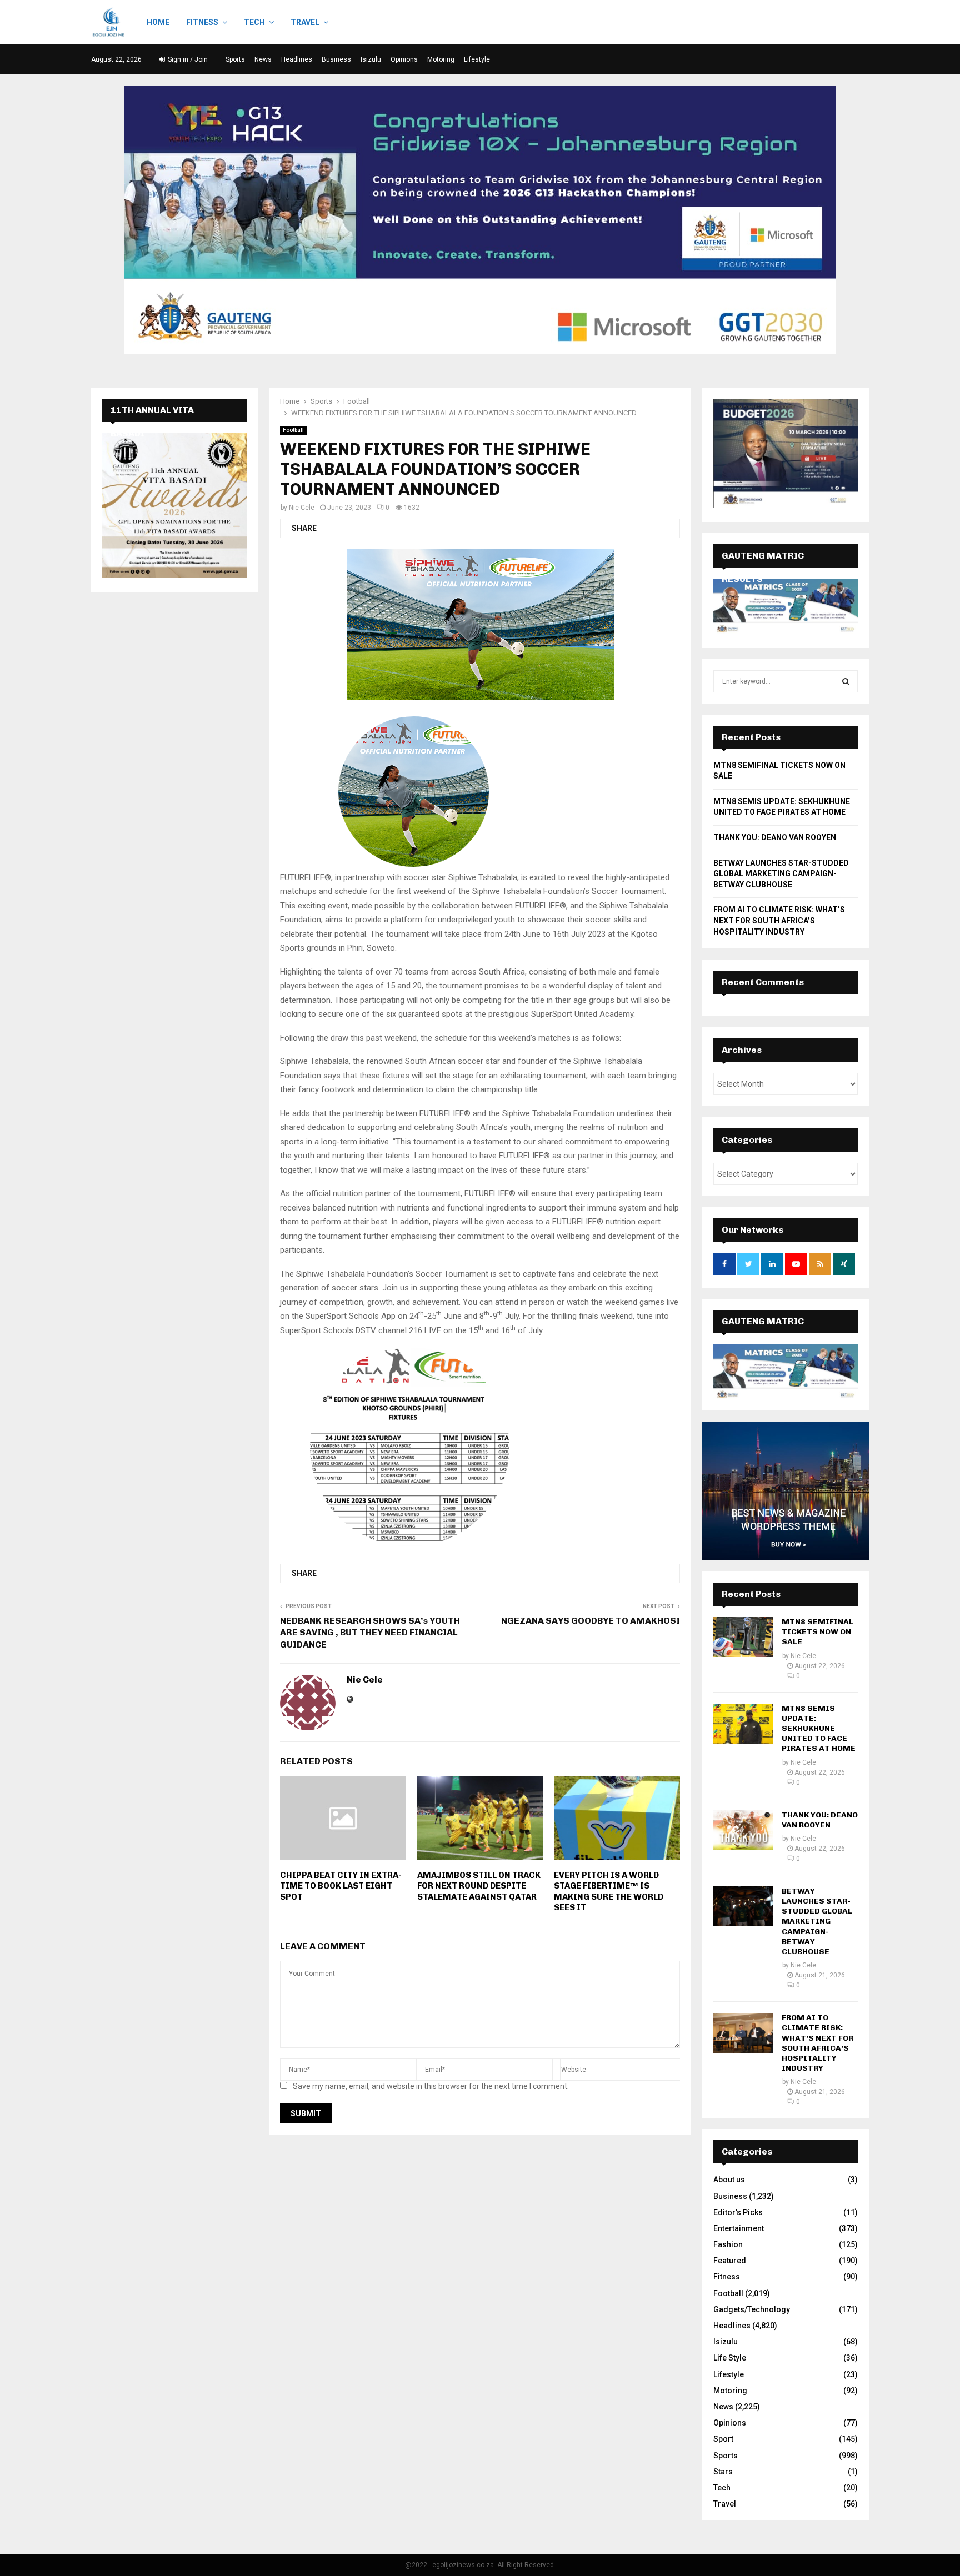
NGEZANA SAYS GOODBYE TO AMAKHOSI (591, 1621)
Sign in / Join (187, 59)
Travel (305, 22)
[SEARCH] (846, 681)
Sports (235, 59)
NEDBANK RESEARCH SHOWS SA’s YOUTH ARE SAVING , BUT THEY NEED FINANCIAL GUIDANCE (370, 1633)
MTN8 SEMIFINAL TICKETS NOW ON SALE (817, 1632)
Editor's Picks (738, 2212)
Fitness (202, 22)
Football (293, 430)
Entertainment (739, 2228)
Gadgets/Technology (752, 2309)
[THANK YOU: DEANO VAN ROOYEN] (743, 1830)
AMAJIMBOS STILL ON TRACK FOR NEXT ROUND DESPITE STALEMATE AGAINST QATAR (479, 1886)
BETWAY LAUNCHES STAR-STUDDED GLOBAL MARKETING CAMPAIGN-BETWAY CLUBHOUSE (781, 874)
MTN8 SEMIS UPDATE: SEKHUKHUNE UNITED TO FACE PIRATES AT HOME (819, 1729)
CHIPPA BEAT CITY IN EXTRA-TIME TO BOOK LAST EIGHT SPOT (341, 1886)
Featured (730, 2261)
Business (336, 59)
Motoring (441, 59)
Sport (723, 2439)
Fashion (728, 2244)
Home (158, 22)
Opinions (404, 59)
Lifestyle (477, 59)
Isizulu (371, 59)
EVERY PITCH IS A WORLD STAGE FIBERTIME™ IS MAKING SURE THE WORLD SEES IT (609, 1892)
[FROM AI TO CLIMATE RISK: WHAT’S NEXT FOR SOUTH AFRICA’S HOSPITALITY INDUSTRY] (743, 2033)
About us (729, 2180)
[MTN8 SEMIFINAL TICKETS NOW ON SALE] (743, 1637)
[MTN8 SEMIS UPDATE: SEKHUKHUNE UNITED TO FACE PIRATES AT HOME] (743, 1724)
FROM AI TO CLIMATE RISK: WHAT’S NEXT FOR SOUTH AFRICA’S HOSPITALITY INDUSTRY (779, 920)
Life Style (730, 2358)
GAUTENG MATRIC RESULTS (763, 1333)
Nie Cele (302, 508)
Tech (254, 22)
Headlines (297, 59)
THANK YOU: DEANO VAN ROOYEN (775, 837)
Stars (723, 2472)
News (263, 59)
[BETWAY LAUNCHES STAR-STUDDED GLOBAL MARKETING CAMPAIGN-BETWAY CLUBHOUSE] (743, 1906)
